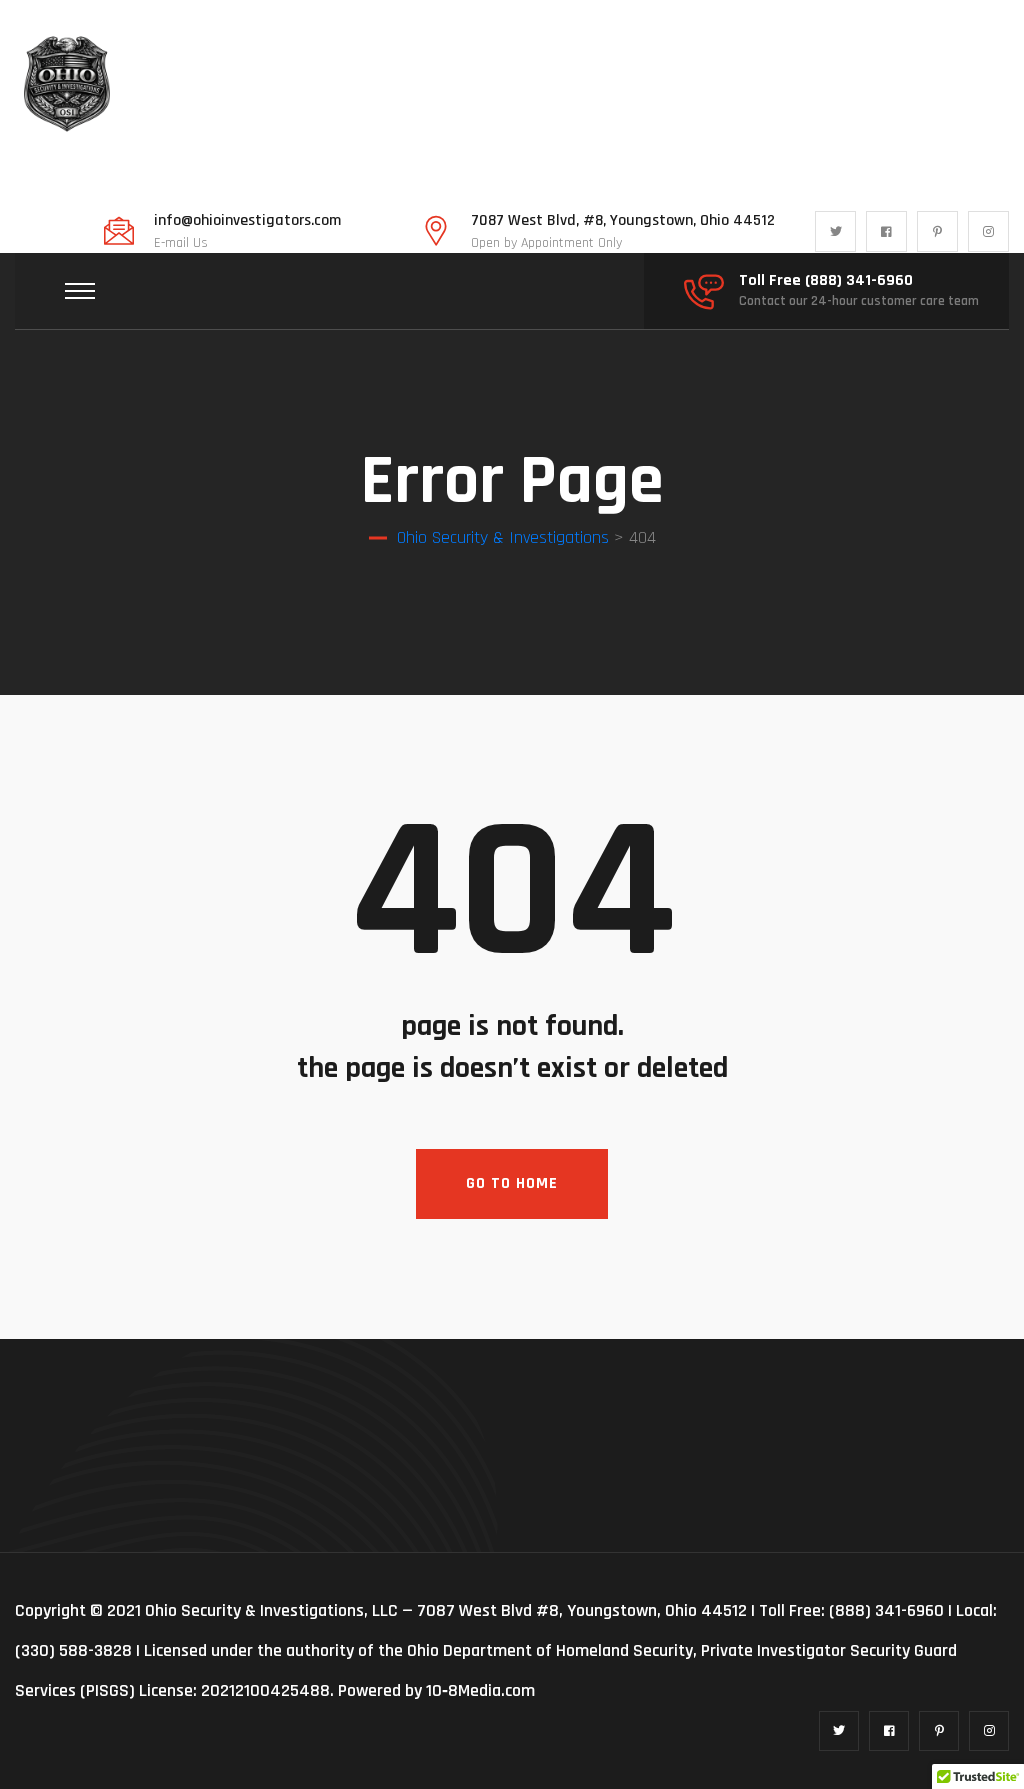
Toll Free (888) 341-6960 (826, 281)
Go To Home (512, 1183)
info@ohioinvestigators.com (247, 221)
